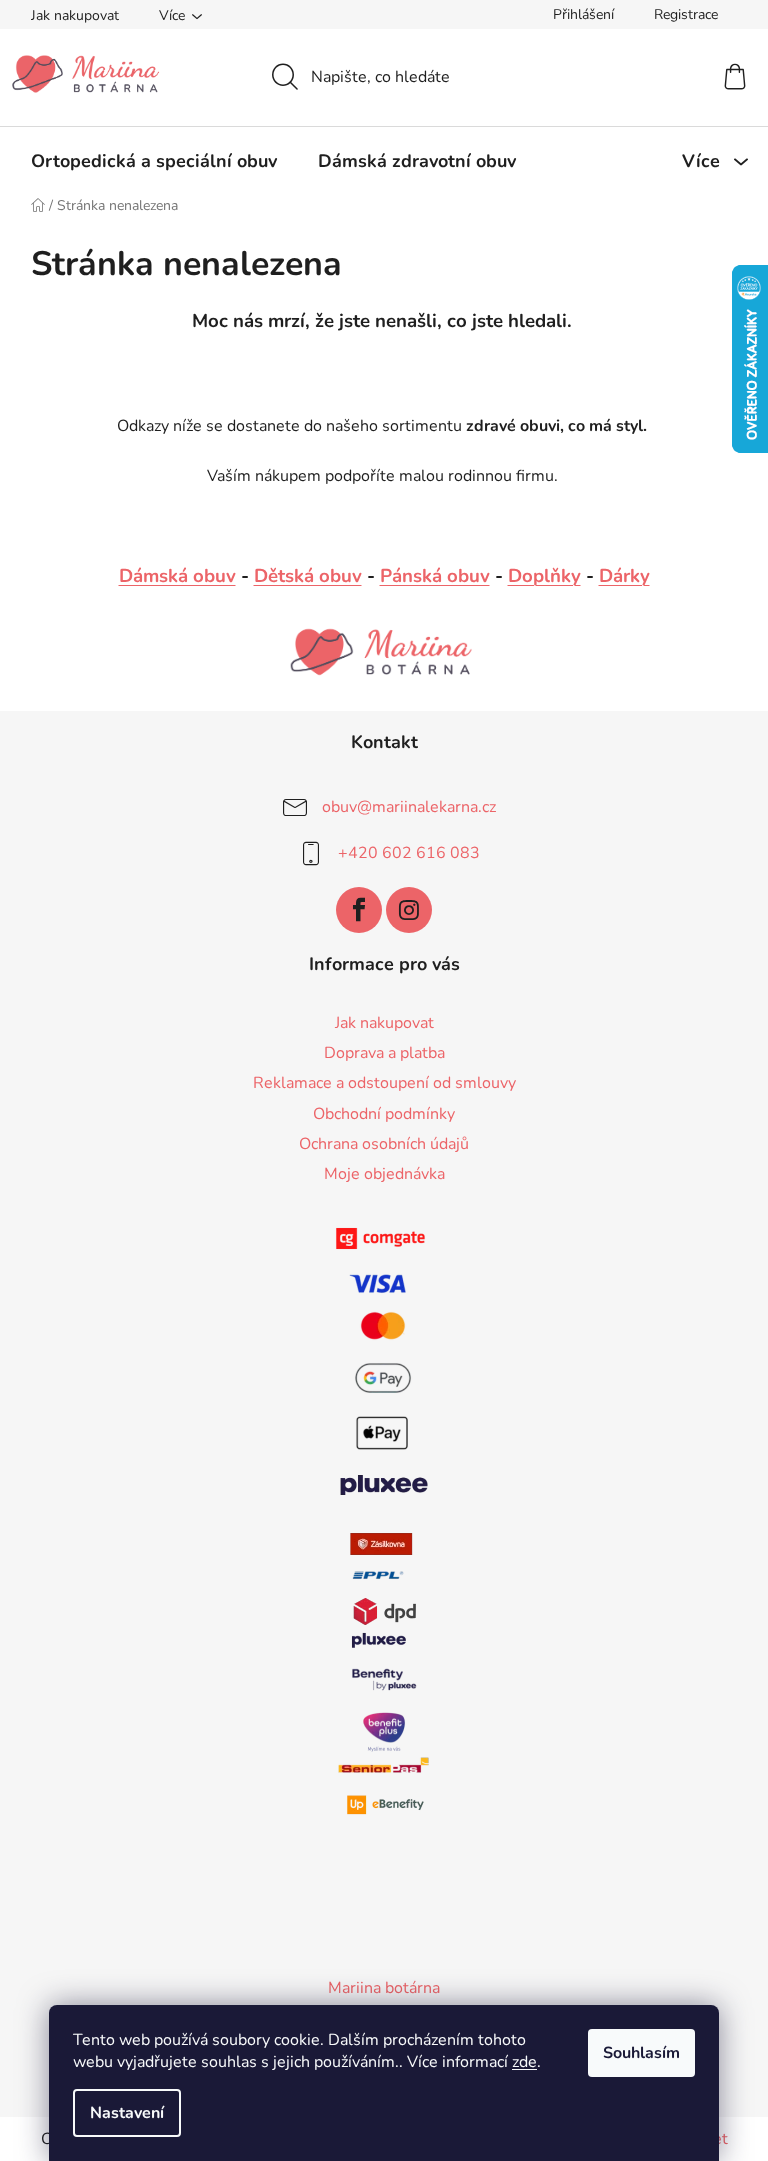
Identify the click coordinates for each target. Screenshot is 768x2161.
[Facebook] (359, 910)
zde (524, 2062)
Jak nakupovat (75, 15)
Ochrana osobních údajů (384, 1144)
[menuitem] (154, 161)
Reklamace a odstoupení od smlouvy (384, 1083)
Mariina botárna (384, 1988)
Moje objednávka (384, 1174)
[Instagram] (409, 910)
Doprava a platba (384, 1053)
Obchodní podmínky (384, 1114)
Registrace (686, 14)
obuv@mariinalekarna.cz (409, 807)
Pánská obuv (435, 576)
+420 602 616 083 (409, 853)
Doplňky (544, 576)
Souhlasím (641, 2053)
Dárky (624, 576)
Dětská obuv (308, 576)
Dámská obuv (177, 576)
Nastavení (127, 2113)
